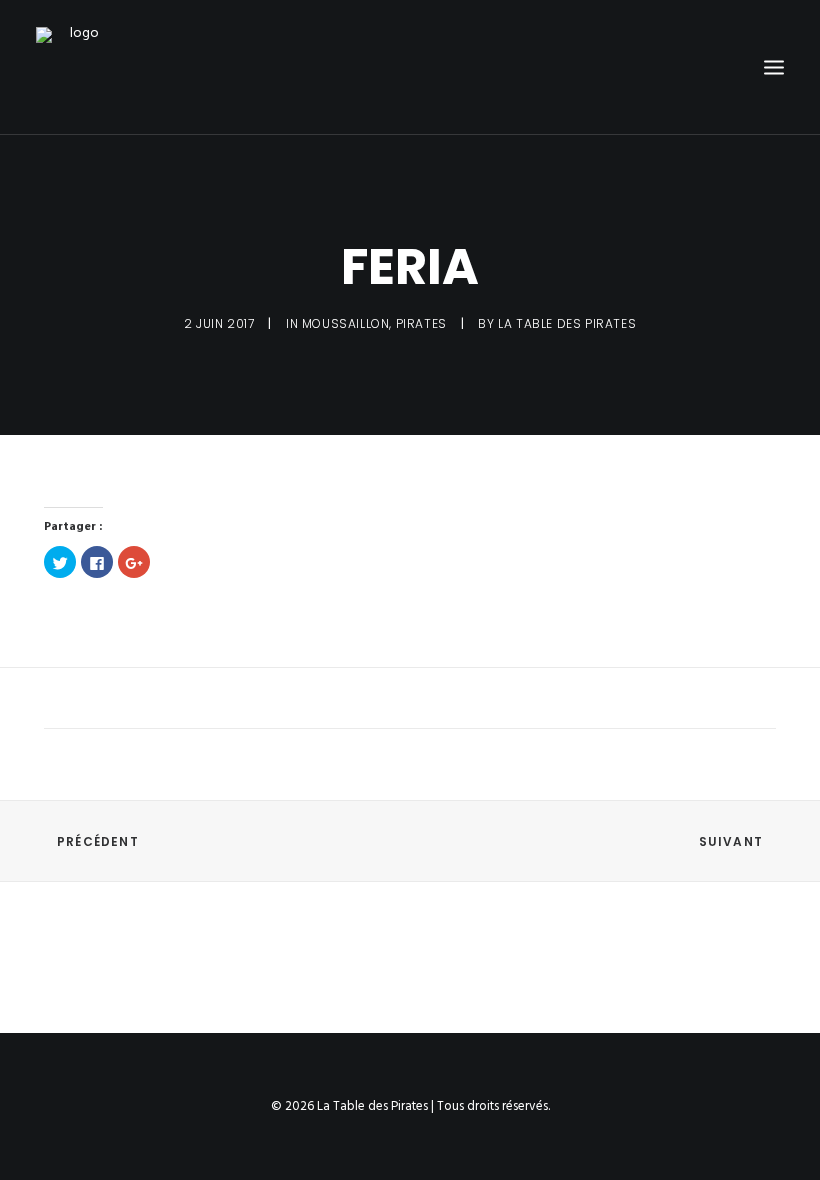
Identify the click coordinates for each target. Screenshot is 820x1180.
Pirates (421, 323)
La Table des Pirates (567, 323)
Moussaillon (346, 323)
